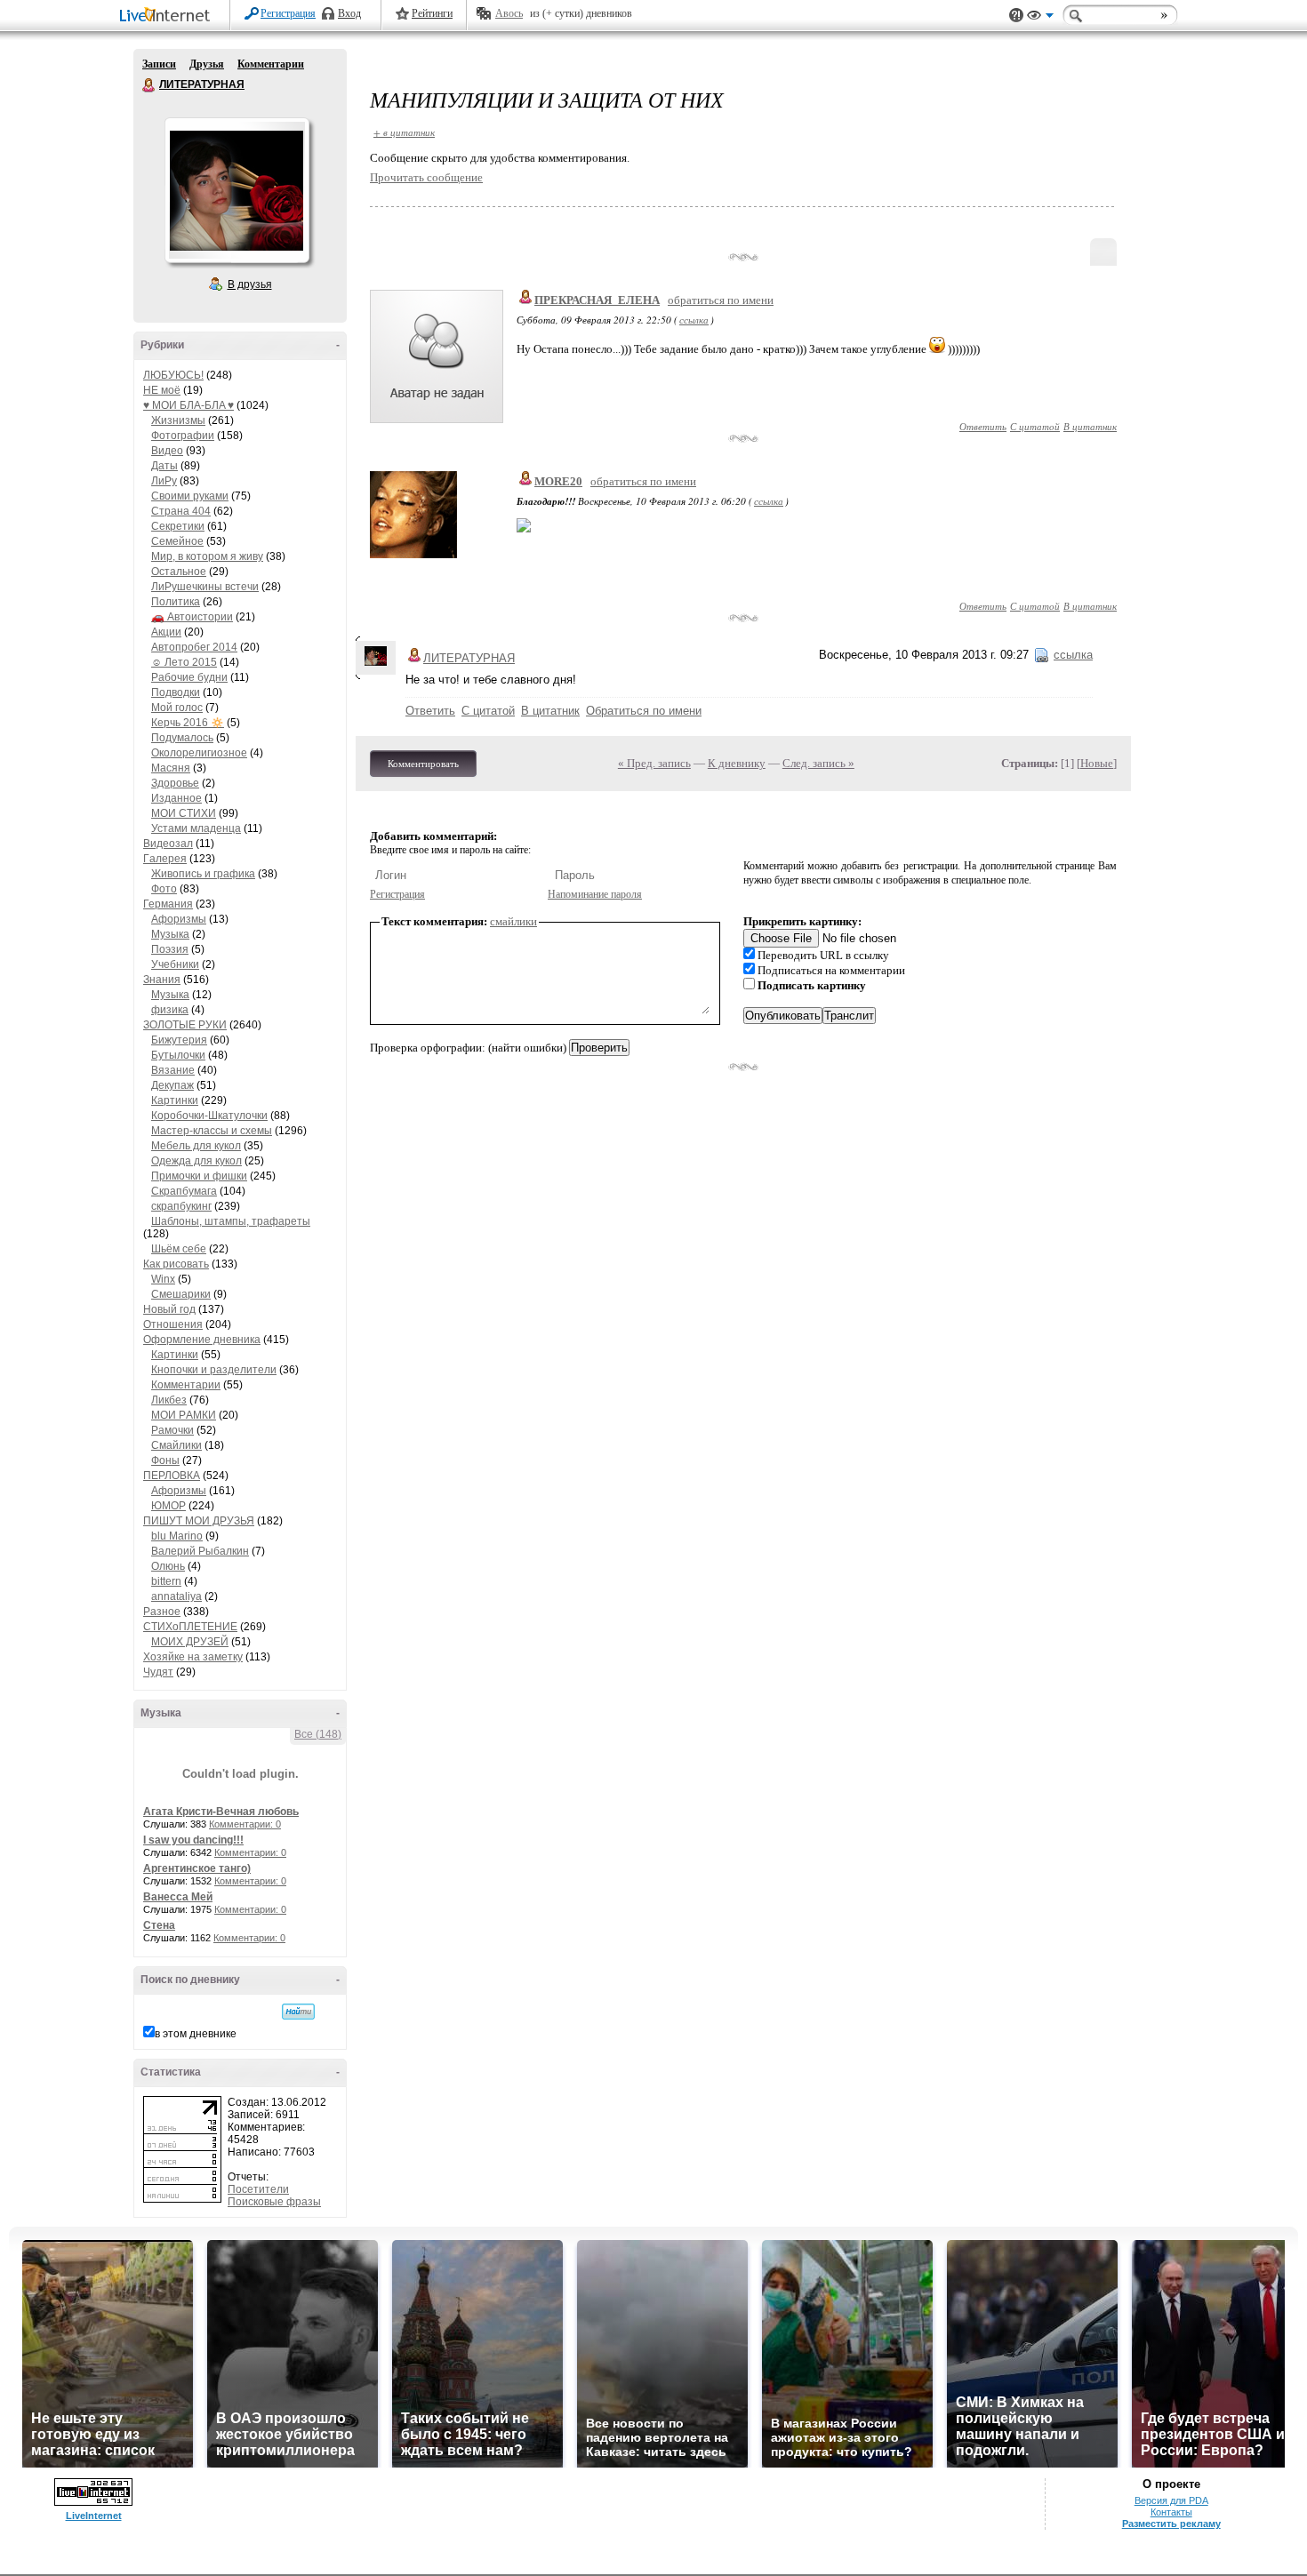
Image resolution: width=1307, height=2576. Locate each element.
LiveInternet (168, 16)
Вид (1040, 18)
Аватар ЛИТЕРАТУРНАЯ (237, 190)
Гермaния (168, 904)
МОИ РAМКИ (184, 1415)
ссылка (694, 320)
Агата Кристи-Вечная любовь (221, 1812)
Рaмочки (172, 1430)
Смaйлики (176, 1445)
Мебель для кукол (196, 1146)
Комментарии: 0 (245, 1824)
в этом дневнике (196, 2034)
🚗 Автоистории (192, 617)
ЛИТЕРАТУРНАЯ (149, 85)
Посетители (258, 2189)
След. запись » (818, 763)
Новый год (169, 1309)
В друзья (250, 284)
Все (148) (318, 1734)
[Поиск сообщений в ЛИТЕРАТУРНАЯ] (298, 2012)
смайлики (513, 921)
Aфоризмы (179, 919)
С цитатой (1035, 426)
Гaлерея (165, 859)
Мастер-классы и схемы (212, 1131)
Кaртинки (175, 1100)
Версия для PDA (1171, 2500)
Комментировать (423, 764)
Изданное (176, 798)
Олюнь (168, 1566)
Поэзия (170, 949)
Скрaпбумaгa (184, 1191)
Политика (176, 602)
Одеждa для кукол (196, 1161)
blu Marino (177, 1536)
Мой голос (177, 708)
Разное (162, 1612)
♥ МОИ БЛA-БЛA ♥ (188, 405)
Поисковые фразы (274, 2202)
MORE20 (558, 481)
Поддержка (1016, 16)
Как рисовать (176, 1264)
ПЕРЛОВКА (172, 1476)
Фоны (165, 1460)
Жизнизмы (178, 420)
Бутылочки (178, 1055)
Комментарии (271, 64)
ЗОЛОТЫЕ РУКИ (185, 1025)
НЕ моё (162, 390)
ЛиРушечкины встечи (205, 587)
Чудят (158, 1672)
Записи (159, 64)
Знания (162, 980)
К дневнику (737, 763)
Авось (509, 13)
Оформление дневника (202, 1340)
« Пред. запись (654, 763)
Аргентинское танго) (197, 1868)
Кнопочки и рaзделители (214, 1370)
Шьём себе (179, 1249)
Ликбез (169, 1400)
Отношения (173, 1324)
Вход (349, 13)
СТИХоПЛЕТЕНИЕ (190, 1627)
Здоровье (175, 783)
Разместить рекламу (1171, 2524)
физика (170, 1010)
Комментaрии (186, 1385)
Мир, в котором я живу (207, 556)
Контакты (1171, 2512)
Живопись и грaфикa (203, 874)
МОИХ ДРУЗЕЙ (190, 1642)
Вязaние (173, 1070)
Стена (159, 1925)
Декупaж (172, 1085)
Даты (164, 466)
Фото (164, 889)
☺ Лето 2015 (184, 662)
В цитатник (1090, 426)
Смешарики (181, 1294)
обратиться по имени (721, 300)
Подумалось (182, 738)
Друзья (207, 64)
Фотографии (183, 436)
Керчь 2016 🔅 (188, 723)
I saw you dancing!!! (193, 1840)
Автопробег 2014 (194, 647)
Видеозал (168, 844)
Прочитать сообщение (426, 177)
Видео (167, 451)
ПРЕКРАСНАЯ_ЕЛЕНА (597, 300)
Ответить (983, 426)
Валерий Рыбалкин (200, 1551)
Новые (1097, 763)
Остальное (179, 572)
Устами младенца (196, 828)
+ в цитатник (404, 132)
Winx (163, 1279)
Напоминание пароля (595, 894)
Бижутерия (179, 1040)
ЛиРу (164, 481)
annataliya (176, 1596)
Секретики (178, 526)
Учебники (175, 964)
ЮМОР (168, 1506)
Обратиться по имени (644, 711)
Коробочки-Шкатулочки (209, 1116)
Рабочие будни (189, 677)
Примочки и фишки (199, 1176)
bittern (166, 1581)
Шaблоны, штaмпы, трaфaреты (231, 1221)
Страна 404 (181, 511)
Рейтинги (432, 13)
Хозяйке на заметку (193, 1657)
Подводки (176, 692)
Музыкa (170, 934)
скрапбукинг (181, 1206)
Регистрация (288, 13)
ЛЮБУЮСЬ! (173, 375)
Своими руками (190, 496)
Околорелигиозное (199, 753)
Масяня (171, 768)
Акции (166, 632)
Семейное (177, 541)
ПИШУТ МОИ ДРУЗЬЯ (199, 1521)
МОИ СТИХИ (184, 813)
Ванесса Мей (178, 1897)
